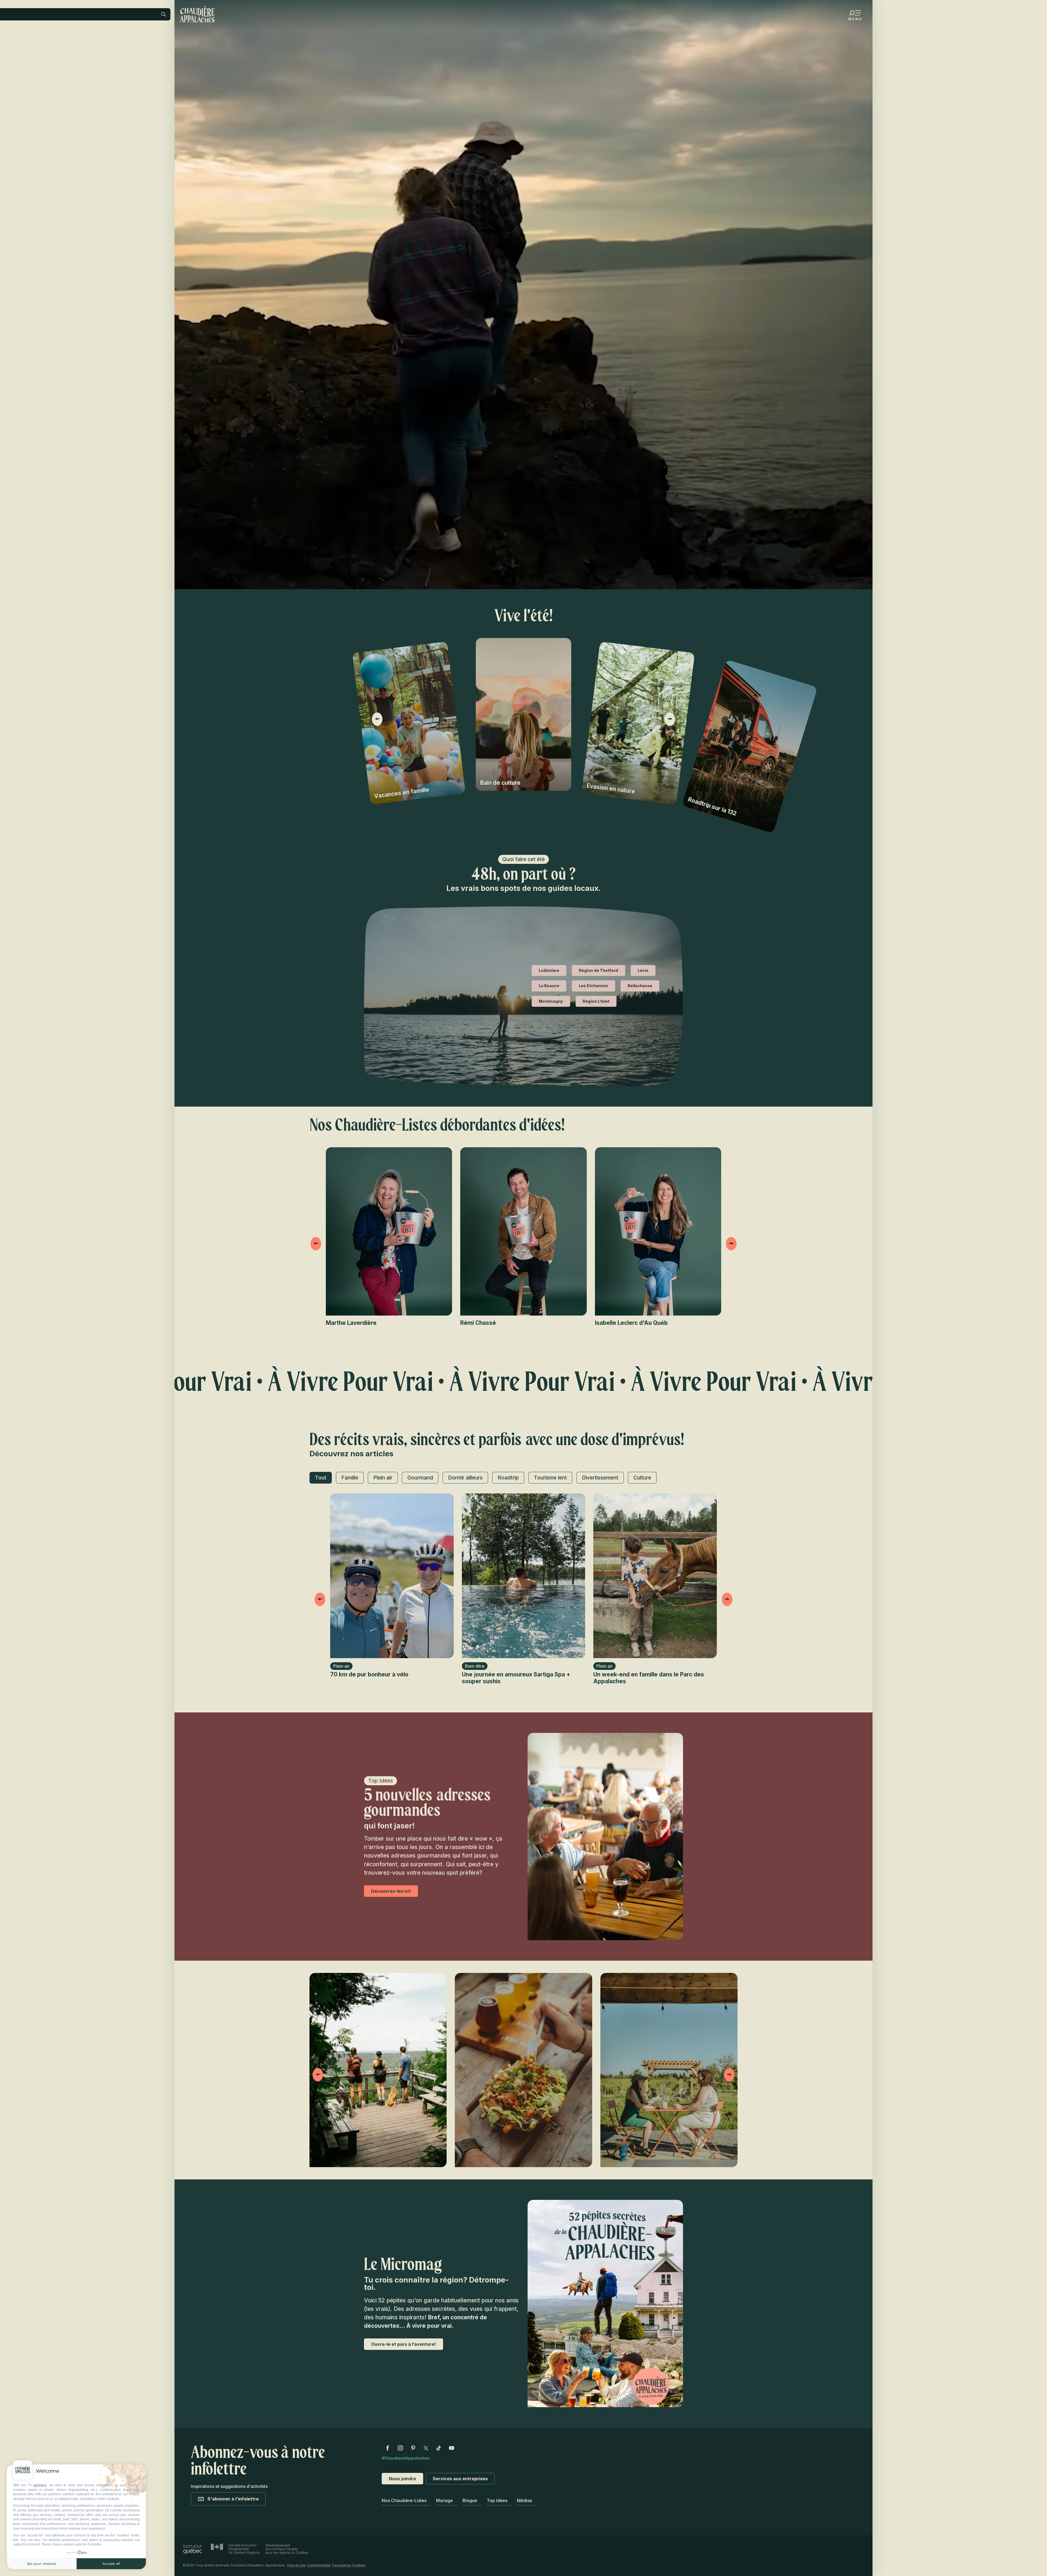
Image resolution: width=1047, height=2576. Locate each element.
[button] (119, 50)
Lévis (643, 970)
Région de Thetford (598, 970)
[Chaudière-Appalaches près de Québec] (197, 14)
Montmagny (551, 1001)
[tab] (321, 1478)
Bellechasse (640, 986)
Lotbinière (549, 970)
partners (40, 2485)
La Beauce (549, 986)
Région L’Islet (596, 1001)
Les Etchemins (593, 986)
